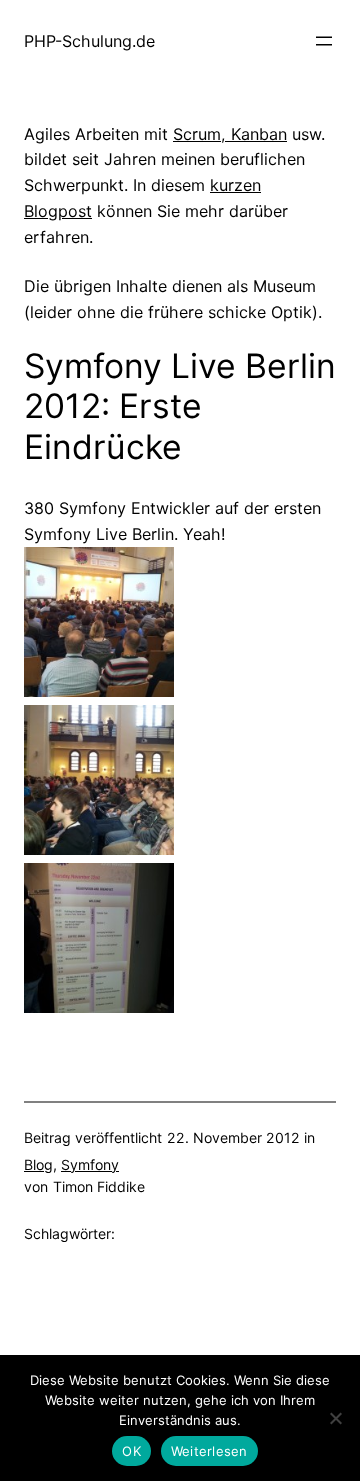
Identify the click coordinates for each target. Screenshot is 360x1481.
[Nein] (335, 1418)
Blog (38, 1164)
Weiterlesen (209, 1451)
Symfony (90, 1164)
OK (131, 1451)
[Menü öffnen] (324, 41)
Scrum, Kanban (230, 134)
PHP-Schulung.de (89, 41)
